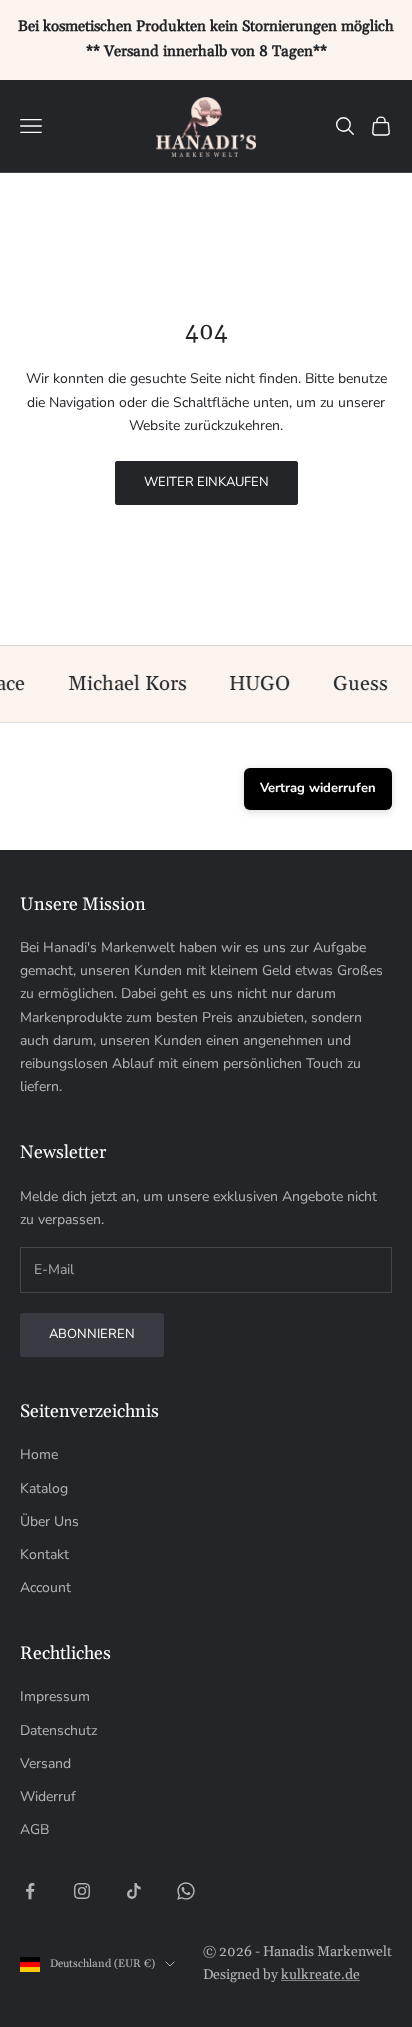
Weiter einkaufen (206, 482)
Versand (45, 1763)
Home (39, 1454)
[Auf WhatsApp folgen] (186, 1891)
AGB (34, 1829)
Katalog (44, 1488)
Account (45, 1587)
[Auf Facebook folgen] (30, 1891)
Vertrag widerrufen (318, 788)
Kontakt (44, 1554)
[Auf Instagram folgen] (82, 1891)
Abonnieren (92, 1334)
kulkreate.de (320, 1975)
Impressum (55, 1696)
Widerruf (48, 1796)
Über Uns (49, 1521)
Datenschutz (58, 1730)
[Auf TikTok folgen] (134, 1891)
